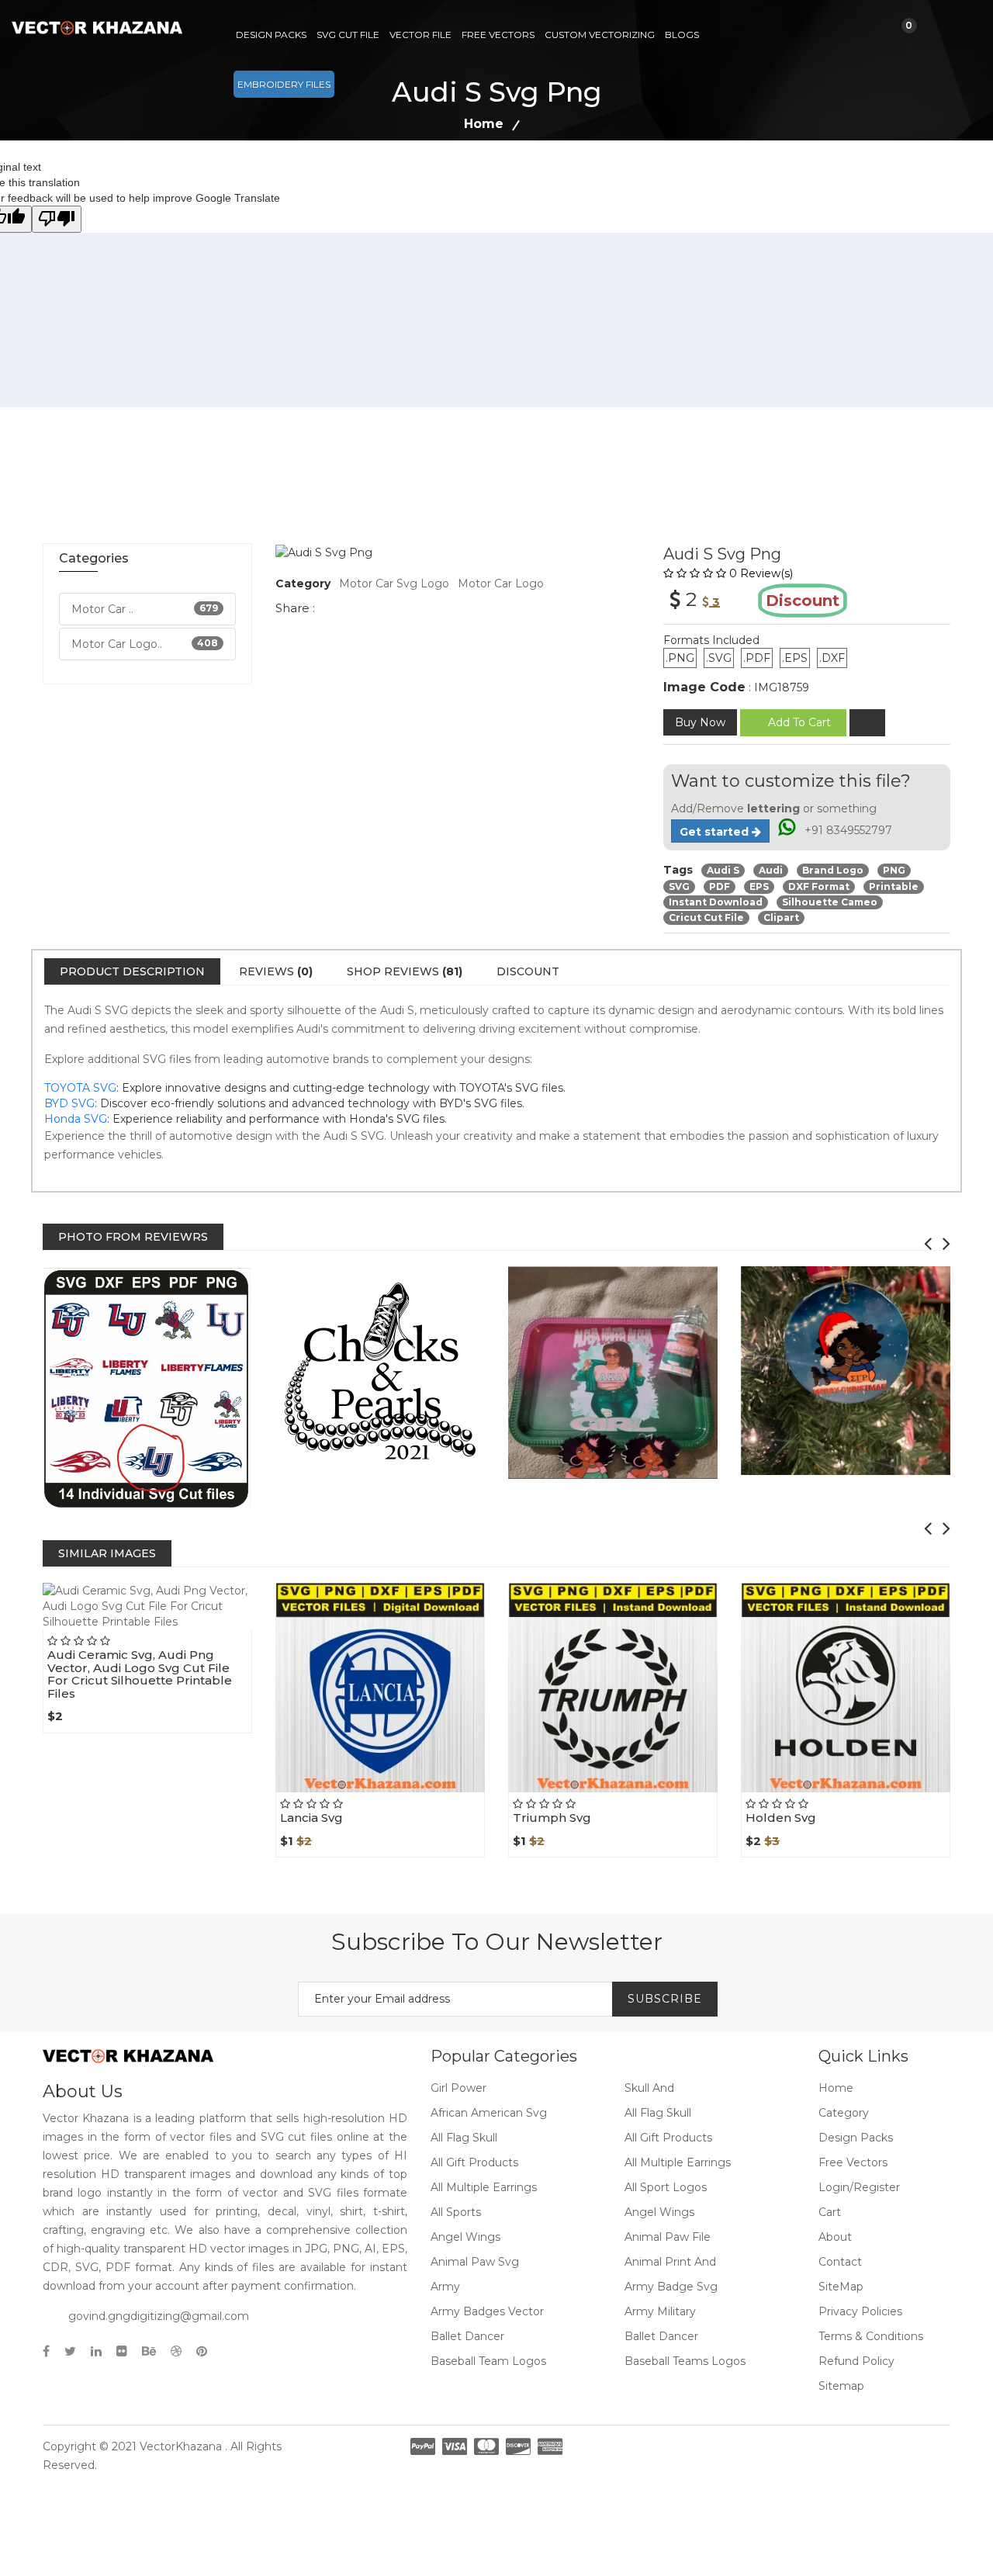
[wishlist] (867, 723)
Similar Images (107, 1553)
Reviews (276, 971)
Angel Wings (659, 2212)
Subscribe (665, 1999)
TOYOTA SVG (80, 1088)
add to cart (799, 722)
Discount (528, 971)
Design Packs (271, 35)
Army (445, 2287)
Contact (840, 2262)
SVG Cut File (348, 35)
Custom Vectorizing (600, 35)
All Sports (456, 2212)
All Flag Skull (658, 2113)
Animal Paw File (668, 2237)
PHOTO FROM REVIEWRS (133, 1237)
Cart (830, 2212)
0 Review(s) (761, 573)
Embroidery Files (284, 84)
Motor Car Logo (501, 583)
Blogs (682, 35)
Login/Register (859, 2187)
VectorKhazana (181, 2446)
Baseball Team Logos (488, 2361)
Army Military (660, 2311)
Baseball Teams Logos (685, 2361)
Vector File (420, 35)
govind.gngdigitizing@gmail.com (159, 2316)
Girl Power (458, 2088)
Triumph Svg (552, 1818)
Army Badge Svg (671, 2287)
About (835, 2237)
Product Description (132, 971)
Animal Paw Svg (475, 2262)
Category (844, 2113)
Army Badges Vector (487, 2311)
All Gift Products (668, 2138)
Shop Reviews (405, 971)
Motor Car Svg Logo (394, 583)
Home (484, 124)
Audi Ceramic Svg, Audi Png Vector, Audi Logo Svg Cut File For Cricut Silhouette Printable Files (140, 1674)
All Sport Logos (666, 2187)
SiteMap (841, 2287)
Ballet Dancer (467, 2336)
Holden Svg (781, 1818)
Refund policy (856, 2361)
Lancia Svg (311, 1818)
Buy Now (700, 722)
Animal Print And (670, 2262)
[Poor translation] (57, 219)
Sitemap (841, 2386)
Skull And (649, 2088)
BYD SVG (69, 1103)
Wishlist (182, 1628)
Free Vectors (498, 35)
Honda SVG (76, 1119)
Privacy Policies (860, 2311)
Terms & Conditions (871, 2336)
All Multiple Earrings (678, 2162)
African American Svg (489, 2113)
